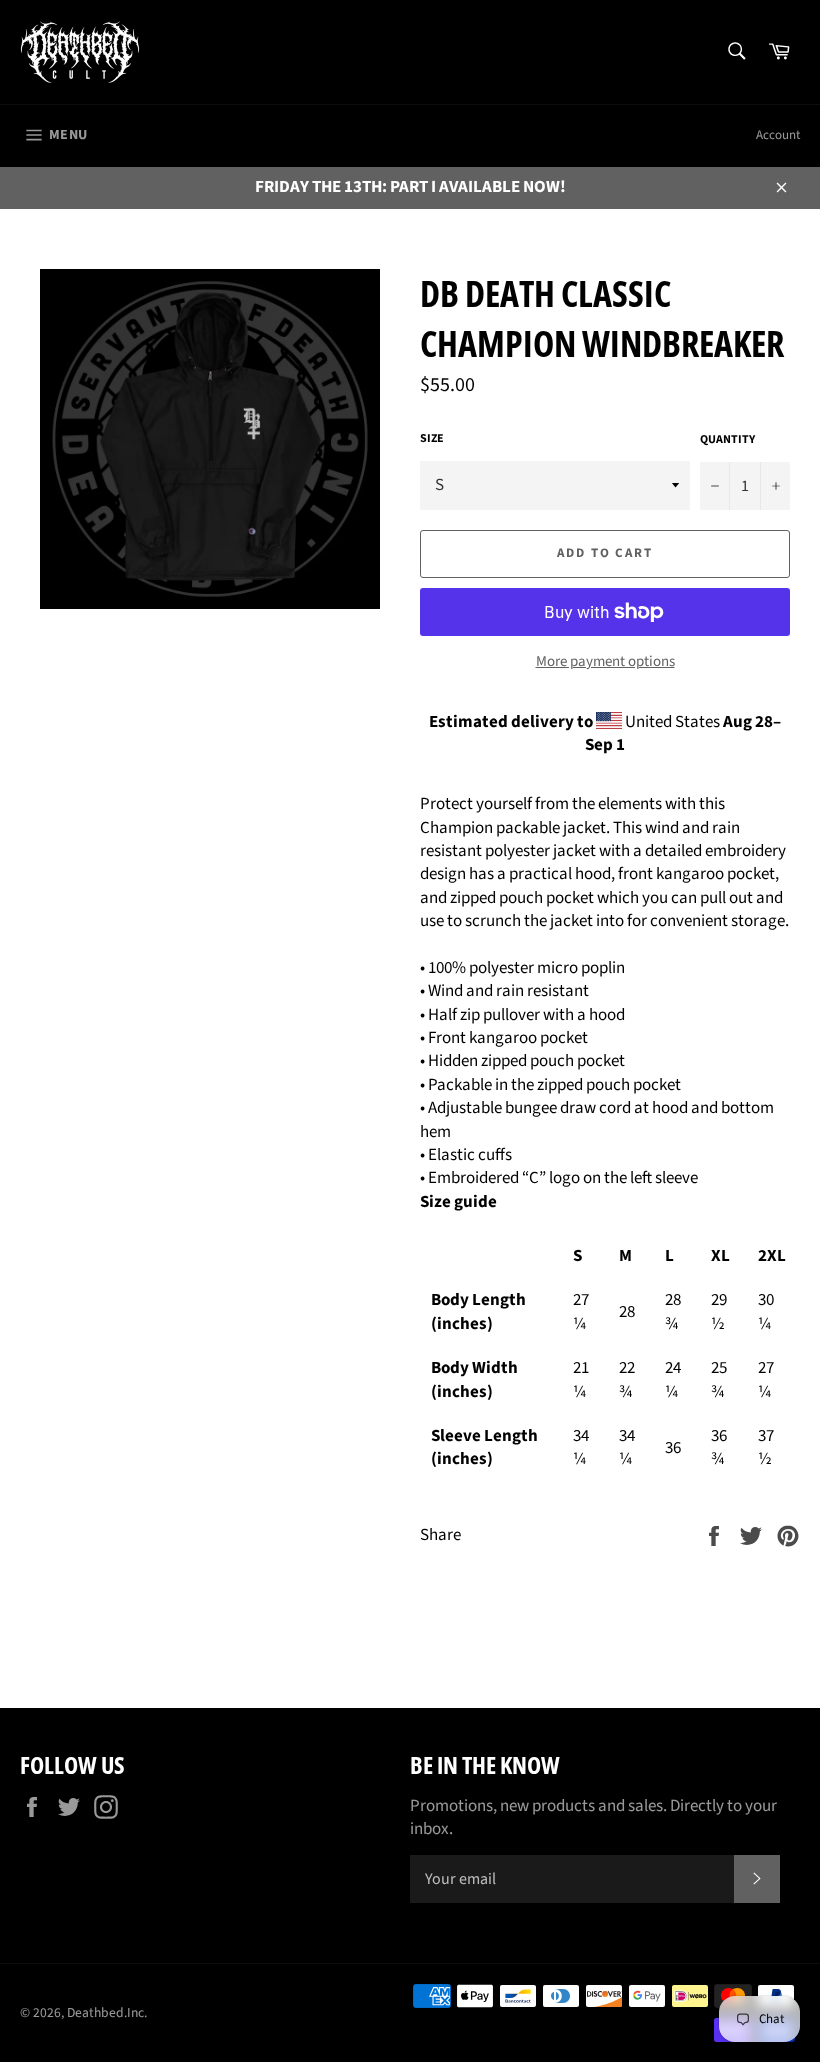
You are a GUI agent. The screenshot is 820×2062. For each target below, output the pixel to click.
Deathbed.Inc (105, 2012)
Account (778, 135)
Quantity (727, 440)
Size (432, 439)
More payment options (605, 662)
